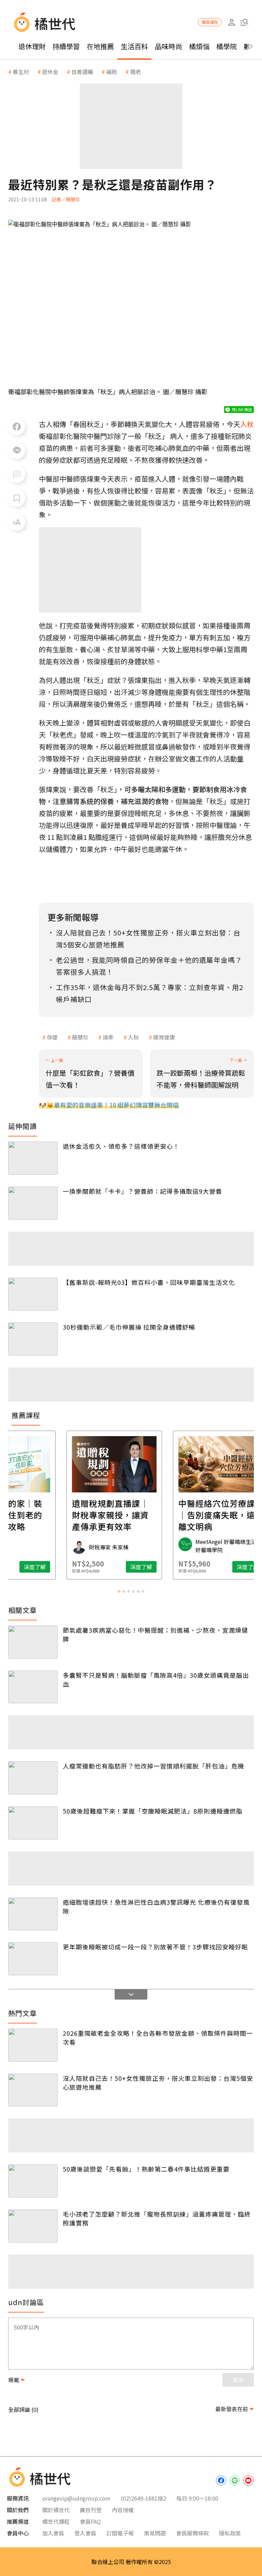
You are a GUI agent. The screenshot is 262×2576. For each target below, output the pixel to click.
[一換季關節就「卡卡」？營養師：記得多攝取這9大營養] (33, 1203)
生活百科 (134, 46)
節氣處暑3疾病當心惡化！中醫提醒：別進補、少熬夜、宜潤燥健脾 (155, 1634)
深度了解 (52, 1567)
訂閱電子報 (120, 2533)
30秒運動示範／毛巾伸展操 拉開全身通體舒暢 (129, 1327)
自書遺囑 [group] (82, 72)
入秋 (133, 1037)
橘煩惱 (199, 46)
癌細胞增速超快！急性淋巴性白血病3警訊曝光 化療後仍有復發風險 (156, 1906)
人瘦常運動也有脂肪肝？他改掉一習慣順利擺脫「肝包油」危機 (154, 1766)
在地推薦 (100, 46)
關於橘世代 (56, 2510)
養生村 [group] (21, 72)
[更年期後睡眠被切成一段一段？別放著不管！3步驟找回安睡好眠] (33, 1959)
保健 (52, 1037)
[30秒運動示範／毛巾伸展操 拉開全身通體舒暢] (33, 1339)
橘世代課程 (56, 2521)
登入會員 (85, 2533)
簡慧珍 (80, 1037)
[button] (244, 22)
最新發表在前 (232, 2409)
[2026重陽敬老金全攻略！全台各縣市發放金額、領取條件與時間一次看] (33, 2045)
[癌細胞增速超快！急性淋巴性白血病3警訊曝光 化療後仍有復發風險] (33, 1914)
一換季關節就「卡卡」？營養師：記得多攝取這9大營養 (142, 1191)
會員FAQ (90, 2521)
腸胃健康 (164, 1037)
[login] (231, 22)
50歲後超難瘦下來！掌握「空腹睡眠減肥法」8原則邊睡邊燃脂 (153, 1811)
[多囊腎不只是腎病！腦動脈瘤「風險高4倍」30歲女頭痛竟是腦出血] (33, 1687)
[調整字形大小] (17, 522)
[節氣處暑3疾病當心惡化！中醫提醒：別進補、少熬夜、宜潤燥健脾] (33, 1642)
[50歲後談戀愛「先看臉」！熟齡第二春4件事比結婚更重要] (33, 2181)
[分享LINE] (17, 450)
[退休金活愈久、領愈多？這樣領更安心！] (33, 1158)
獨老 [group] (135, 72)
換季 (108, 1037)
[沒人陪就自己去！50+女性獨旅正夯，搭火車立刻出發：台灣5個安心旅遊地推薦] (33, 2090)
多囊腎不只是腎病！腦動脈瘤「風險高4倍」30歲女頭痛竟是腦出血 (156, 1679)
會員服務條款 (192, 2533)
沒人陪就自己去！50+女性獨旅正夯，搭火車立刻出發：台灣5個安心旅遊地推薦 (158, 2083)
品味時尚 (169, 46)
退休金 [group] (50, 72)
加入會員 (53, 2533)
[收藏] (17, 498)
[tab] (119, 1591)
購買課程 (210, 22)
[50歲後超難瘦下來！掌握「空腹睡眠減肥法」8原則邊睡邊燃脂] (33, 1823)
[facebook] (221, 2480)
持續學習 (66, 46)
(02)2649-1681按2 (143, 2498)
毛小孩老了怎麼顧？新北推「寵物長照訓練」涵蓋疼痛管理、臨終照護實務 (157, 2218)
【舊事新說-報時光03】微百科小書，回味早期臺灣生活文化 (149, 1282)
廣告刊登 (91, 2510)
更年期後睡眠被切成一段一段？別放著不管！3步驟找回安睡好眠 (155, 1947)
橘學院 (227, 46)
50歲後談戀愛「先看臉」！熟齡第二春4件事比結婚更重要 (146, 2169)
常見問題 (155, 2533)
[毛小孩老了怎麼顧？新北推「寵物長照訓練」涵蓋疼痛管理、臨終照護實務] (33, 2226)
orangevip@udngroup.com (76, 2498)
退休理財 (32, 46)
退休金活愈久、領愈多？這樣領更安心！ (121, 1146)
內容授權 (123, 2510)
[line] (235, 2480)
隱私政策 (230, 2533)
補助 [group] (112, 72)
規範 (14, 2380)
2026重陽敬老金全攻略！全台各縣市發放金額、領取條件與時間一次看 (158, 2037)
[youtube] (248, 2480)
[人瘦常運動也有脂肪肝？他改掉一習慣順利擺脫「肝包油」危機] (33, 1778)
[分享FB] (17, 427)
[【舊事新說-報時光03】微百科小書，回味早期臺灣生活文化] (33, 1294)
